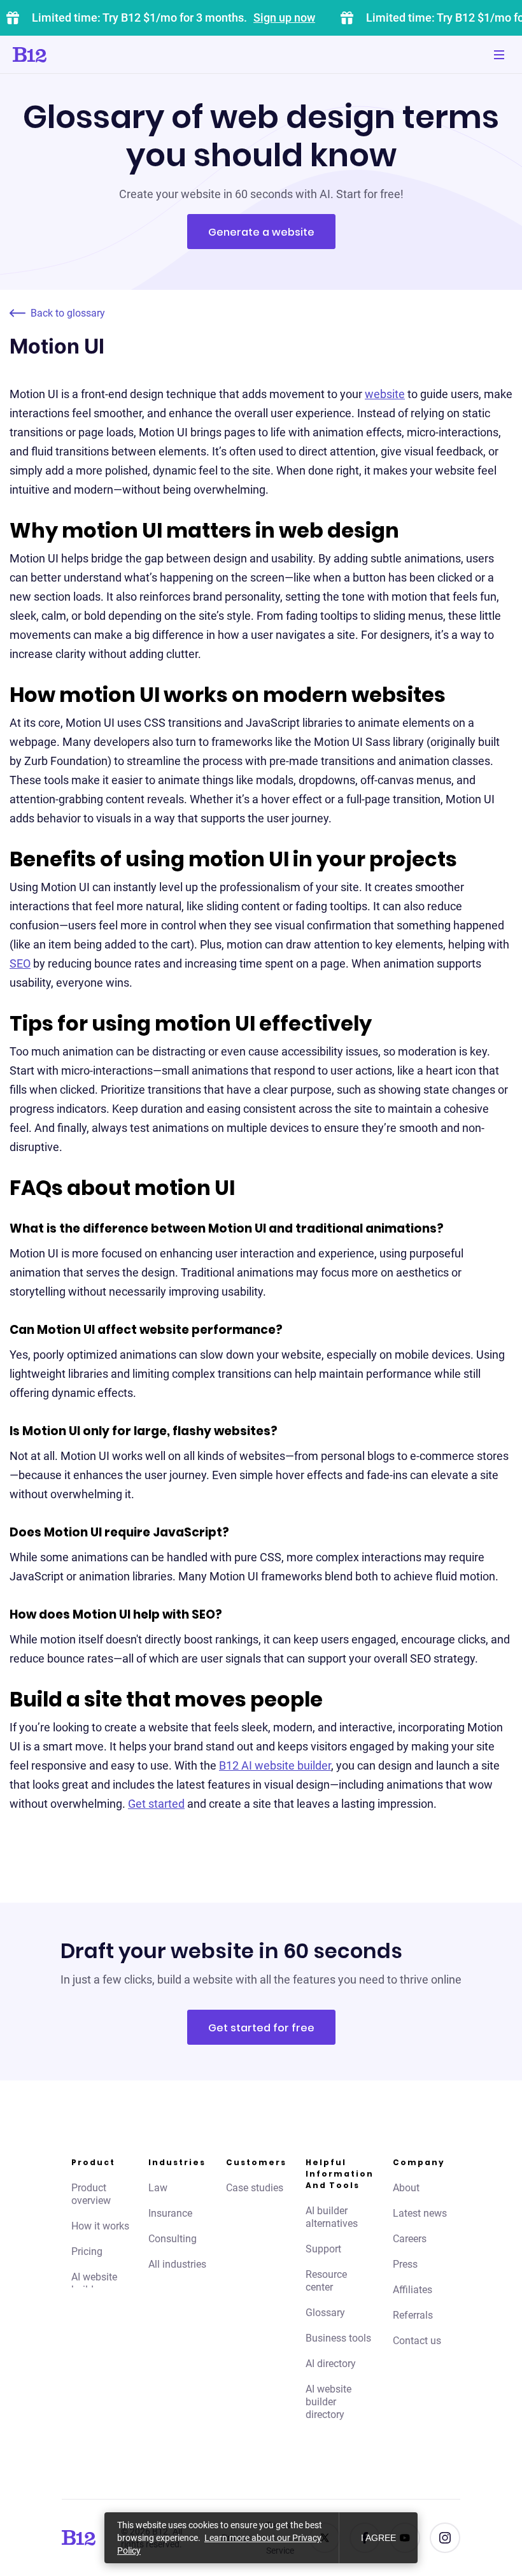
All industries (177, 2264)
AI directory (331, 2364)
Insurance (170, 2213)
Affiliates (413, 2290)
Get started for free (261, 2028)
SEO (20, 963)
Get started (156, 1804)
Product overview (91, 2194)
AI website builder (94, 2283)
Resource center (326, 2281)
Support (323, 2249)
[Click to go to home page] (66, 55)
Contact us (417, 2341)
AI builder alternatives (332, 2217)
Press (405, 2264)
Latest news (420, 2213)
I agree (378, 2538)
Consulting (173, 2239)
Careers (410, 2239)
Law (158, 2188)
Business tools (338, 2338)
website (385, 394)
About (406, 2188)
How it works (100, 2226)
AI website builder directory (328, 2402)
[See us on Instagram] (445, 2538)
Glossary (325, 2313)
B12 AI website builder (275, 1765)
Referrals (413, 2315)
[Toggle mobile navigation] (499, 55)
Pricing (87, 2251)
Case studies (255, 2188)
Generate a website (261, 232)
